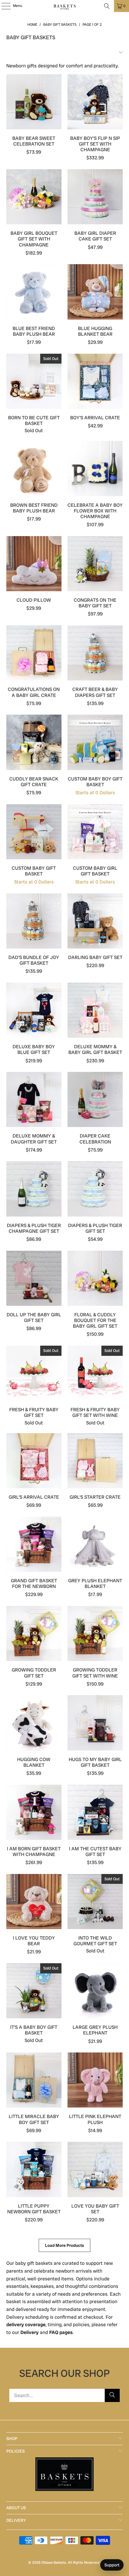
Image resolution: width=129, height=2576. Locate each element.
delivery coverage (26, 2325)
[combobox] (65, 2395)
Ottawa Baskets (54, 2563)
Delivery (30, 2332)
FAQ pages (61, 2332)
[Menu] (3, 6)
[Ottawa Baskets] (65, 6)
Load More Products (64, 2245)
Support (112, 2565)
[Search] (107, 6)
